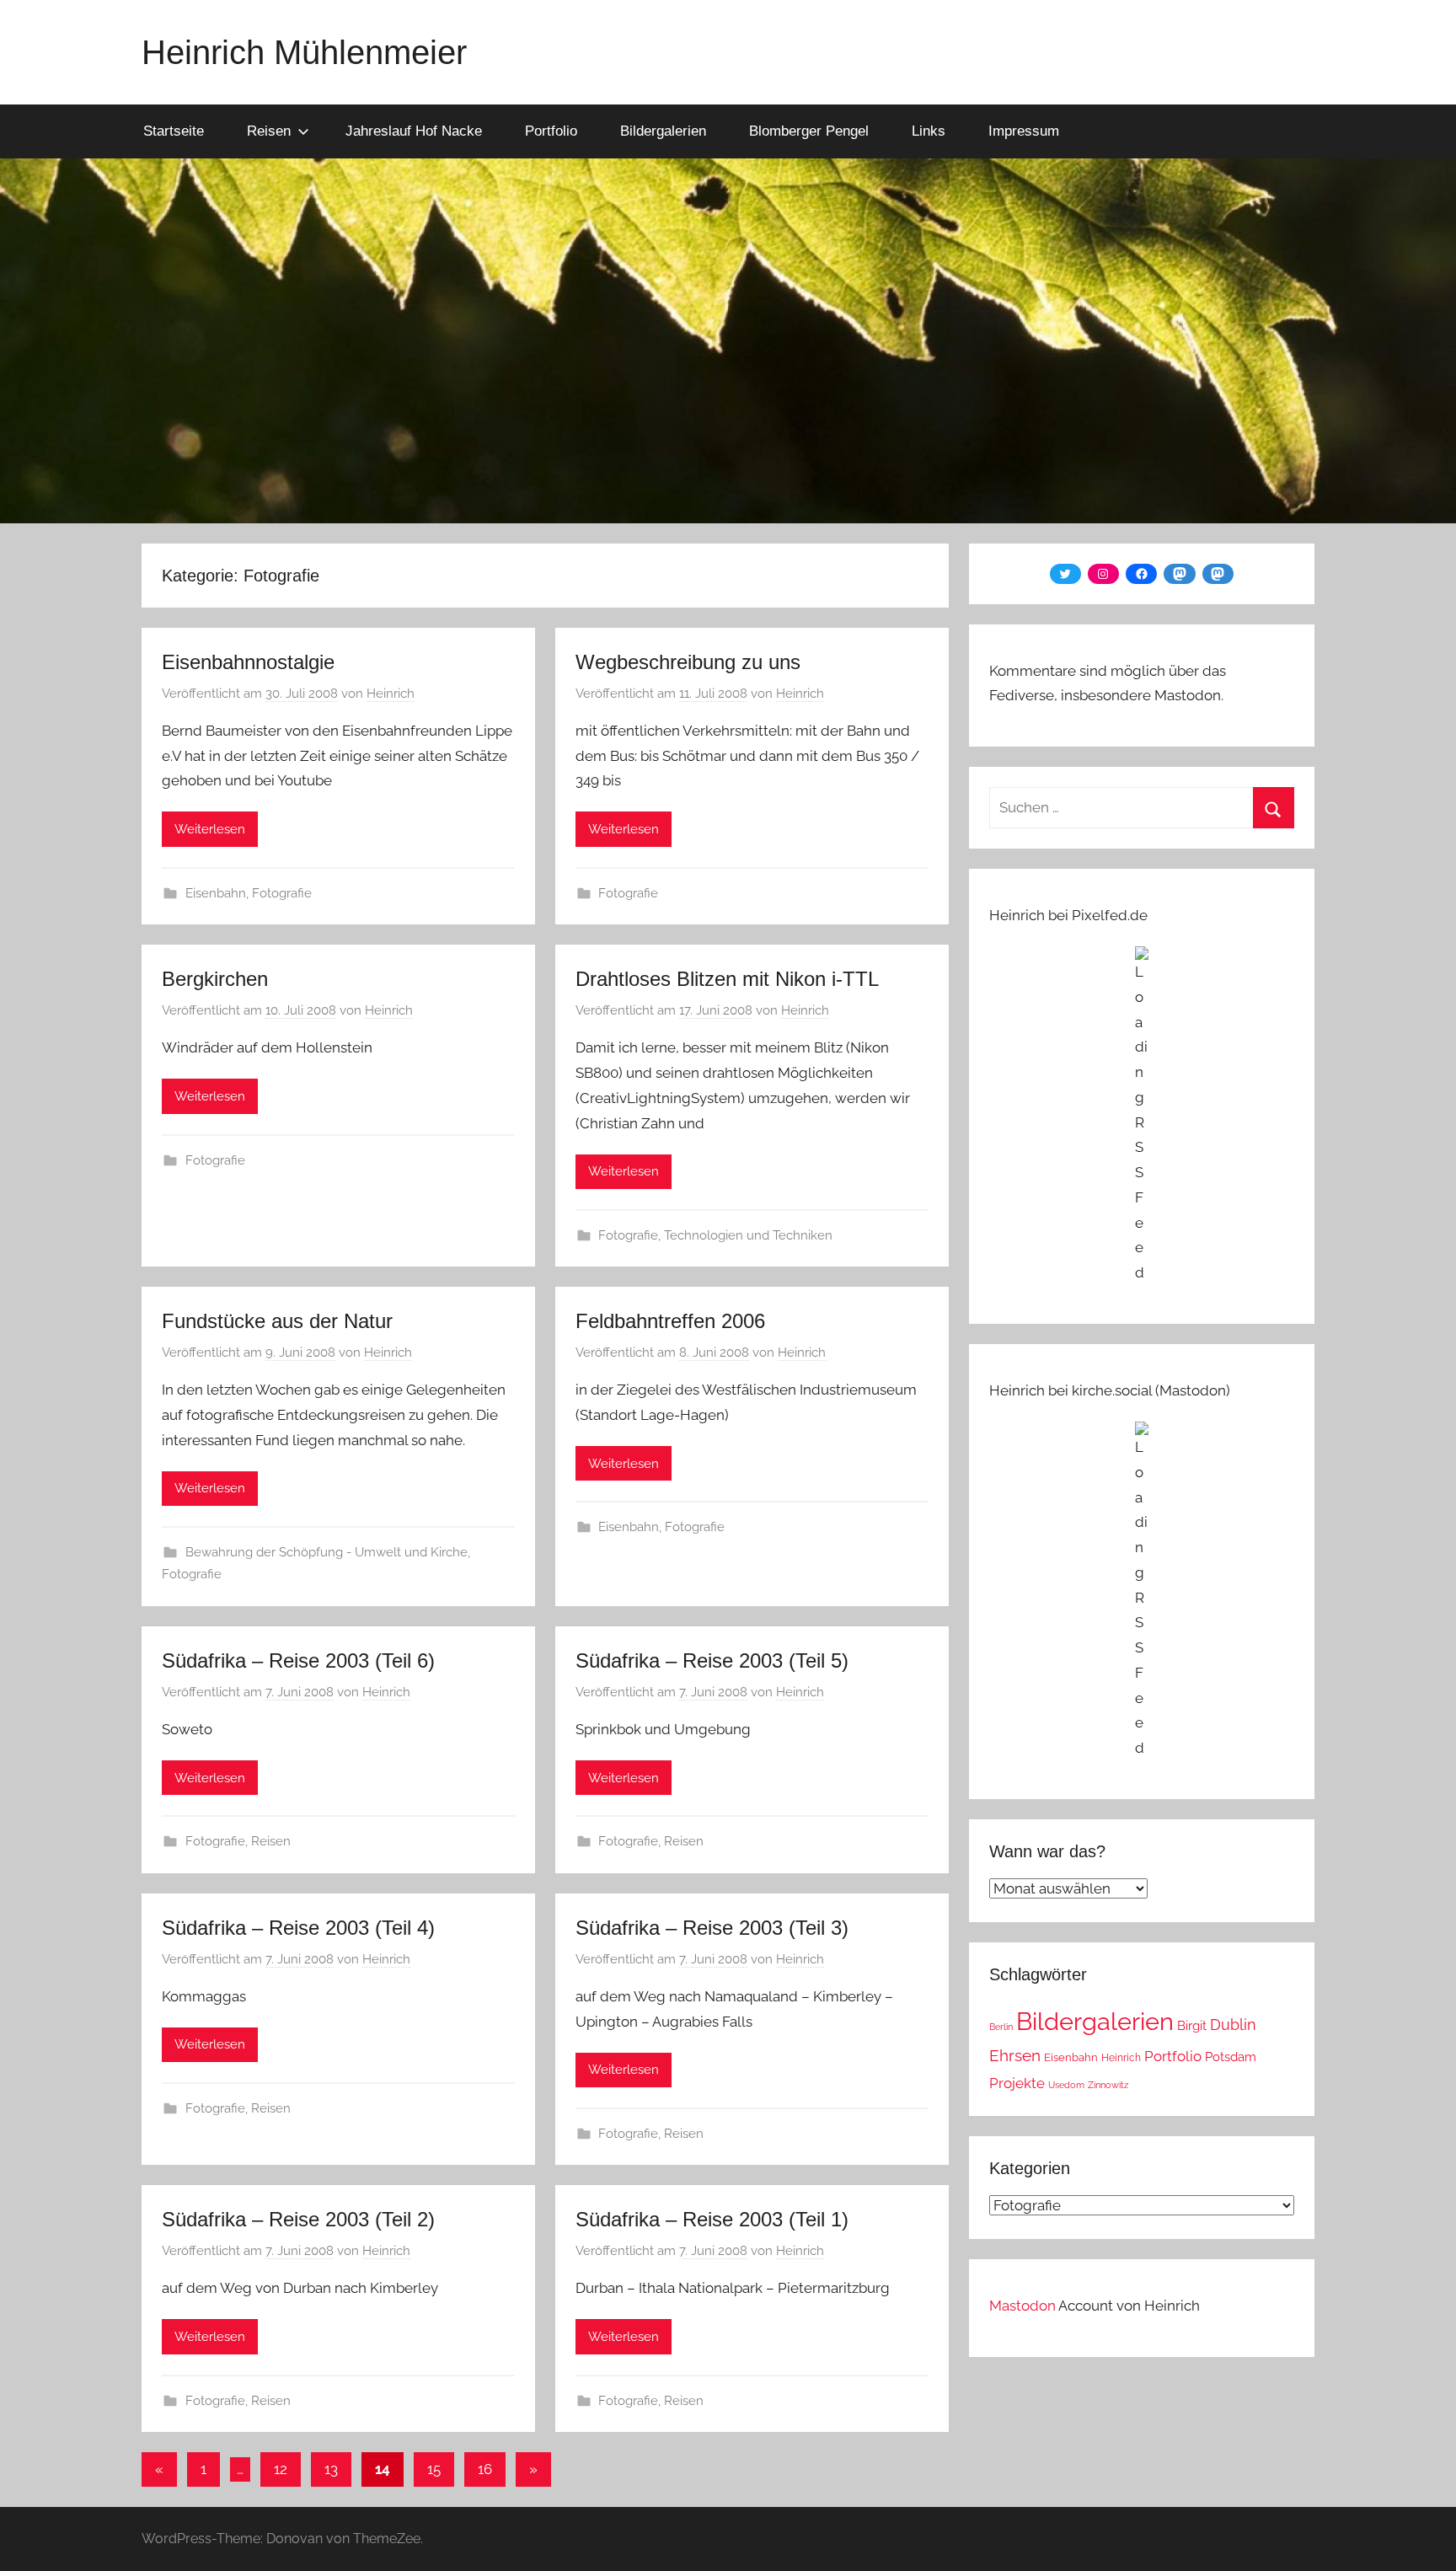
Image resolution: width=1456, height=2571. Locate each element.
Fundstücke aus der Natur (277, 1321)
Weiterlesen (210, 829)
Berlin (1001, 2027)
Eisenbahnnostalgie (248, 662)
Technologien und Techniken (748, 1235)
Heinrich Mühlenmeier (304, 52)
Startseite (174, 131)
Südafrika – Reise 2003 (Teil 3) (712, 1928)
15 (434, 2469)
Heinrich (391, 694)
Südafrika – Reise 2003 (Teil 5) (712, 1660)
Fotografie (282, 893)
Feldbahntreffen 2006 (670, 1321)
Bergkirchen (215, 979)
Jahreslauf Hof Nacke (414, 131)
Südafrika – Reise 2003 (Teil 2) (298, 2219)
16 (485, 2469)
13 (331, 2469)
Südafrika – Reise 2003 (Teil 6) (298, 1660)
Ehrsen (1015, 2056)
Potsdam (1231, 2057)
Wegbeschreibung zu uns (688, 662)
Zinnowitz (1108, 2085)
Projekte (1017, 2083)
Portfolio (551, 131)
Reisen (269, 131)
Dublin (1233, 2025)
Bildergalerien (663, 131)
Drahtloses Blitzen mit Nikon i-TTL (727, 979)
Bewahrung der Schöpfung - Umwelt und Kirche (327, 1552)
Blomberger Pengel (809, 131)
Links (929, 131)
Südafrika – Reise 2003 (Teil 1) (712, 2219)
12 (281, 2469)
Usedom (1066, 2085)
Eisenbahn (216, 893)
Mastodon (1022, 2306)
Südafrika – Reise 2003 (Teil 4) (298, 1928)
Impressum (1024, 131)
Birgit (1192, 2025)
